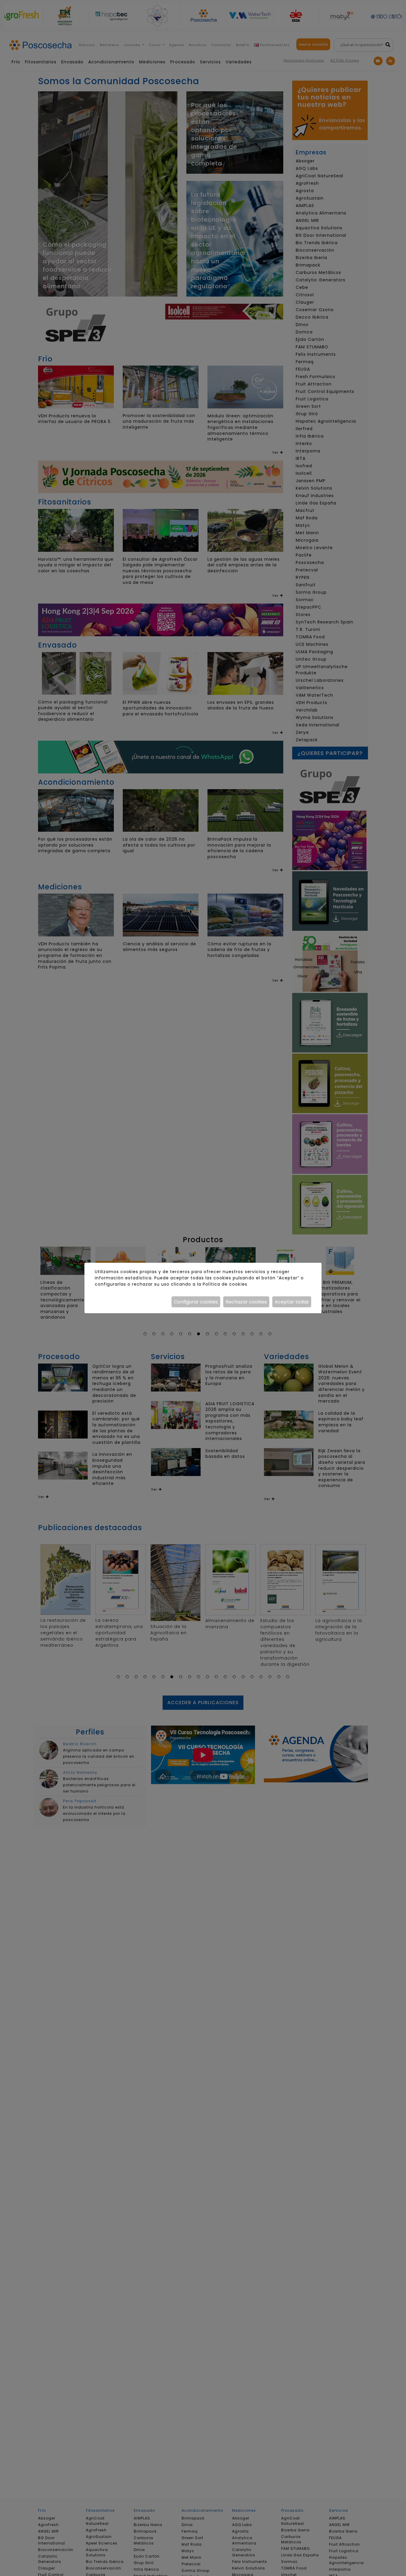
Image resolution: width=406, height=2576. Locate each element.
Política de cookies (225, 1284)
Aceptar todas (292, 1302)
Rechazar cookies (246, 1302)
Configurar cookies (196, 1302)
